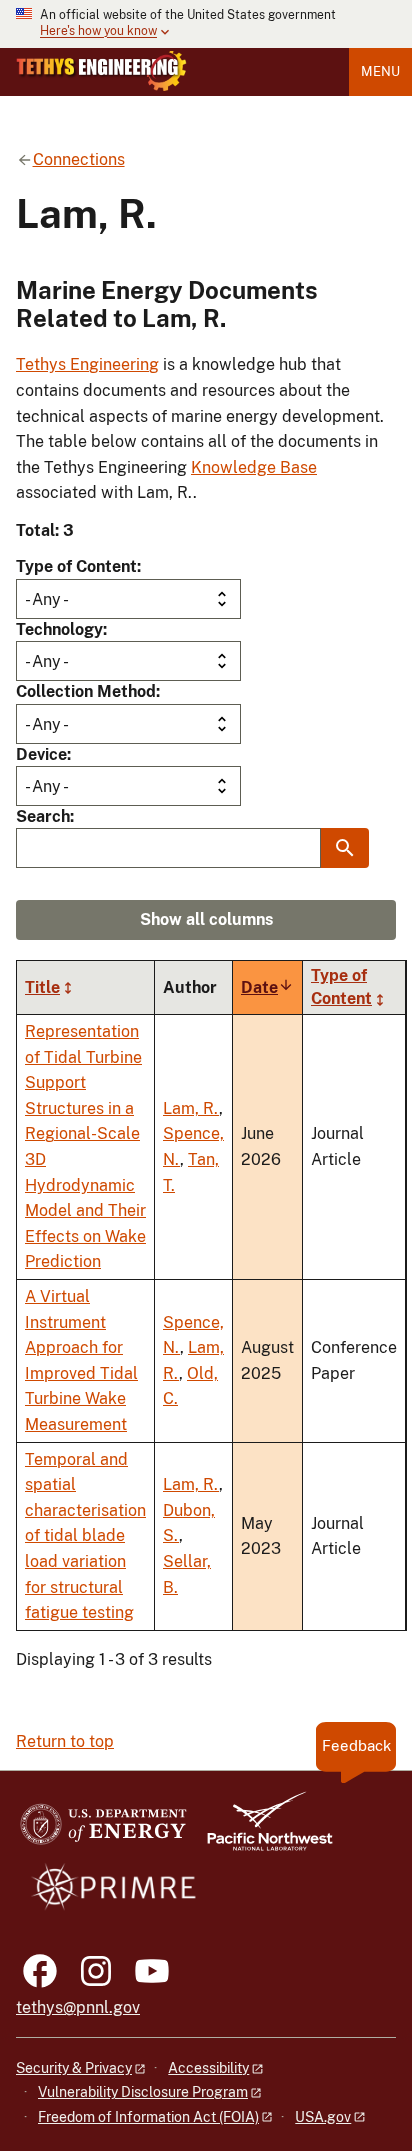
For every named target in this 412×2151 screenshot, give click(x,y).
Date (267, 987)
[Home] (101, 71)
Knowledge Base (254, 467)
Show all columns (206, 919)
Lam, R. (191, 1108)
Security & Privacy (74, 2068)
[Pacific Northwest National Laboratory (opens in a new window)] (262, 1830)
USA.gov (323, 2117)
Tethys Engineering (87, 364)
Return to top (65, 1741)
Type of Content (76, 566)
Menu (380, 71)
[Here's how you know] (206, 24)
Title (42, 987)
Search (43, 816)
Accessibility (208, 2068)
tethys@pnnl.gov (78, 2007)
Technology (59, 629)
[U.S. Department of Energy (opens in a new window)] (103, 1830)
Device (41, 754)
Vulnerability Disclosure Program (143, 2092)
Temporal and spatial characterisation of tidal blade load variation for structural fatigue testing (85, 1536)
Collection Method (86, 691)
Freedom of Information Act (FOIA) (148, 2117)
